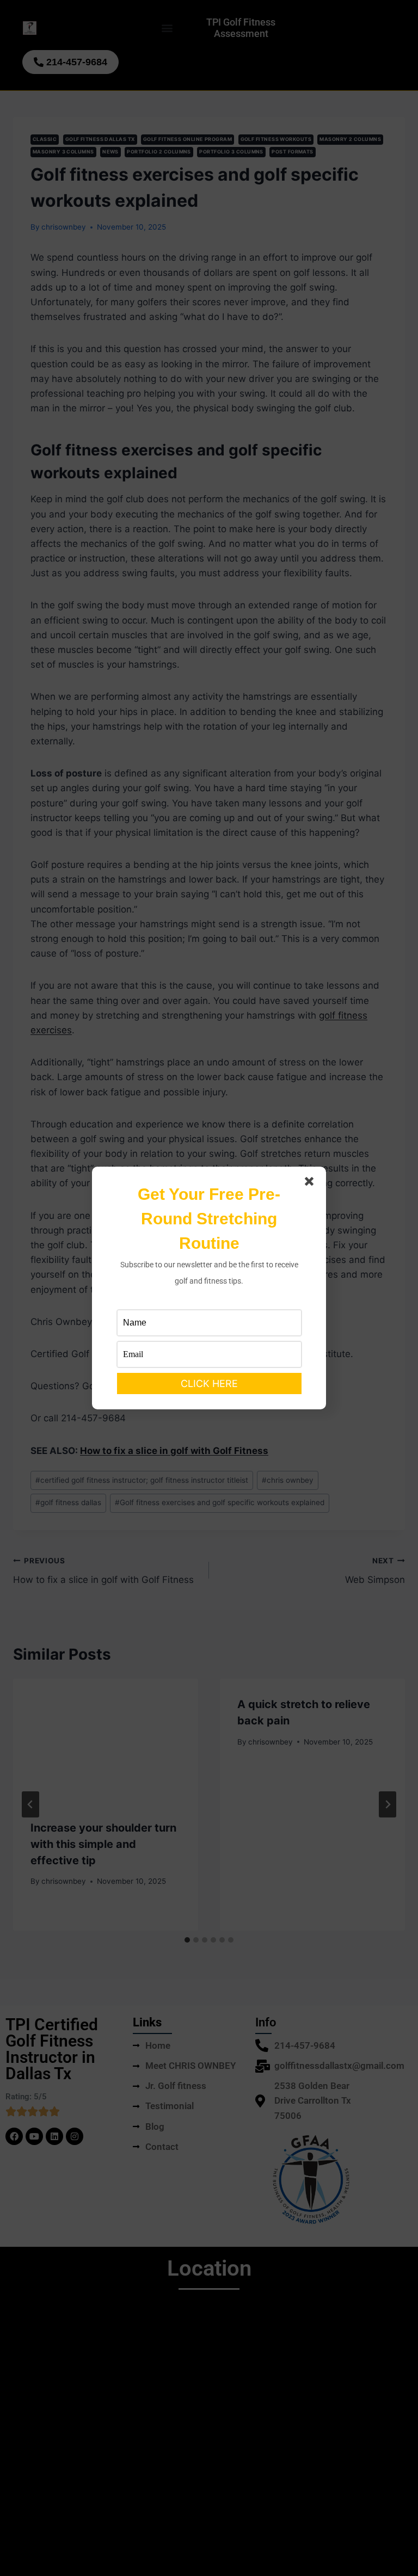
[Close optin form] (311, 1184)
